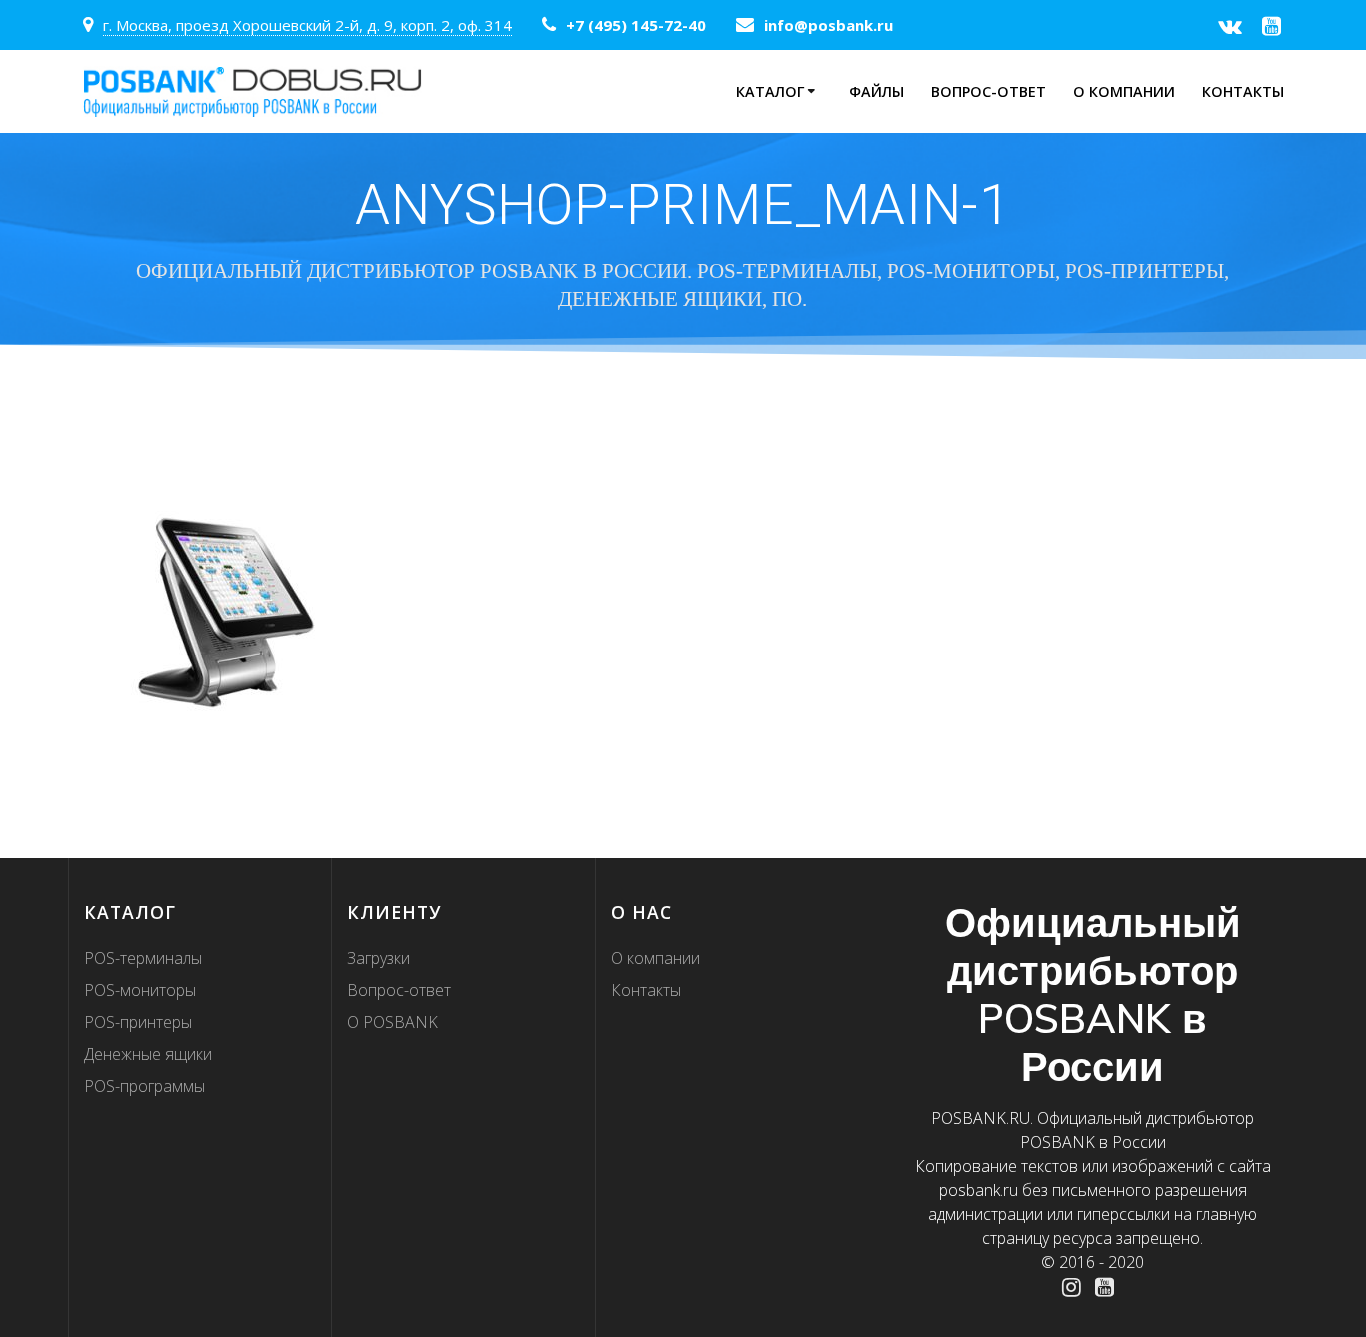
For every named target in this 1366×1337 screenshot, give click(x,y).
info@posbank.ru (828, 25)
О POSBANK (392, 1022)
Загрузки (378, 958)
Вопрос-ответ (988, 91)
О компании (1124, 91)
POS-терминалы (143, 958)
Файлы (876, 91)
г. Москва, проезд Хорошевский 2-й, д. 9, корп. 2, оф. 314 (307, 25)
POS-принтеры (138, 1022)
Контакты (1243, 91)
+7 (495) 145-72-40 (636, 25)
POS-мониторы (140, 990)
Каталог (770, 91)
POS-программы (144, 1086)
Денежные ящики (148, 1054)
